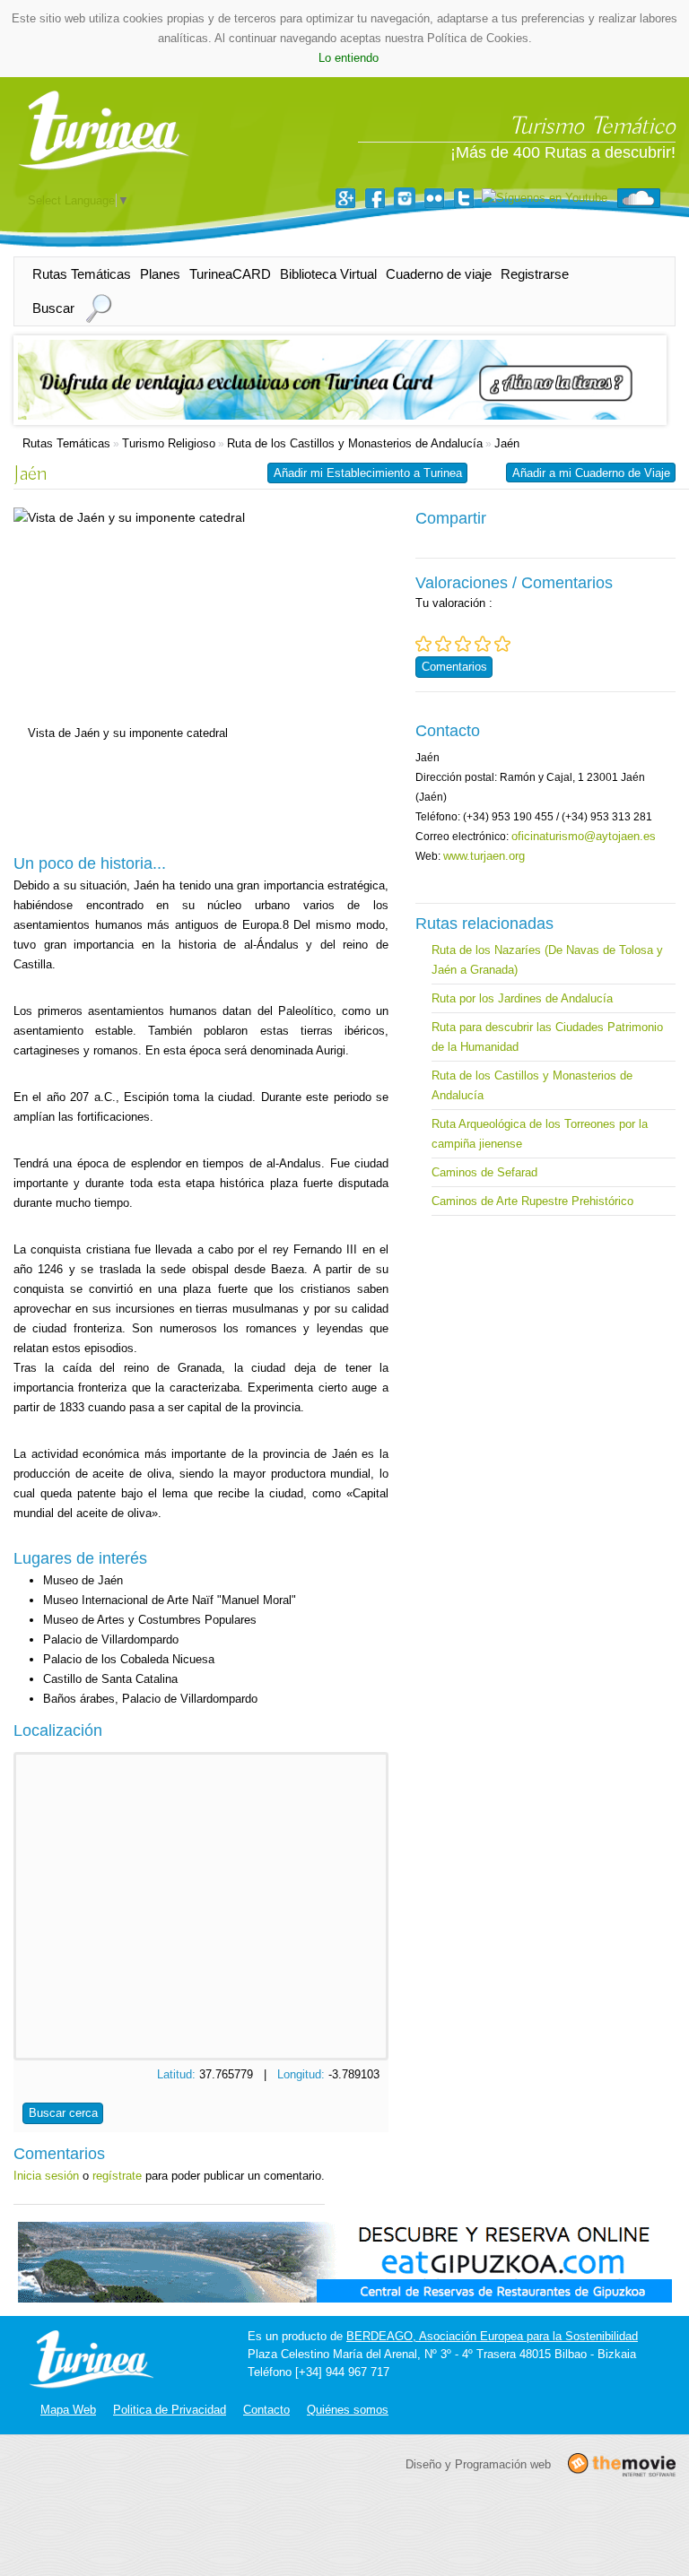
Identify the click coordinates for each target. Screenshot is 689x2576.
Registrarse (535, 274)
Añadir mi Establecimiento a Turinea (368, 473)
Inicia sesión (46, 2176)
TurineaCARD (230, 274)
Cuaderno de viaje (439, 274)
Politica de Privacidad (170, 2410)
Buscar (53, 308)
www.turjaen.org (484, 856)
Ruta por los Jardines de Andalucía (522, 998)
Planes (160, 274)
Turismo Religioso (169, 443)
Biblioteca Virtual (328, 274)
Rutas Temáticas (82, 274)
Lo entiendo (349, 58)
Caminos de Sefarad (484, 1172)
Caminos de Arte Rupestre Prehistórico (532, 1201)
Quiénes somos (348, 2410)
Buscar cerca (63, 2113)
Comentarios (454, 667)
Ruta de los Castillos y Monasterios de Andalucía (355, 443)
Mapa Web (68, 2410)
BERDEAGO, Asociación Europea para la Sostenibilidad (492, 2336)
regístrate (117, 2176)
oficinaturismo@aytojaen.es (584, 836)
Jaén (507, 443)
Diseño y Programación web (478, 2463)
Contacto (266, 2410)
